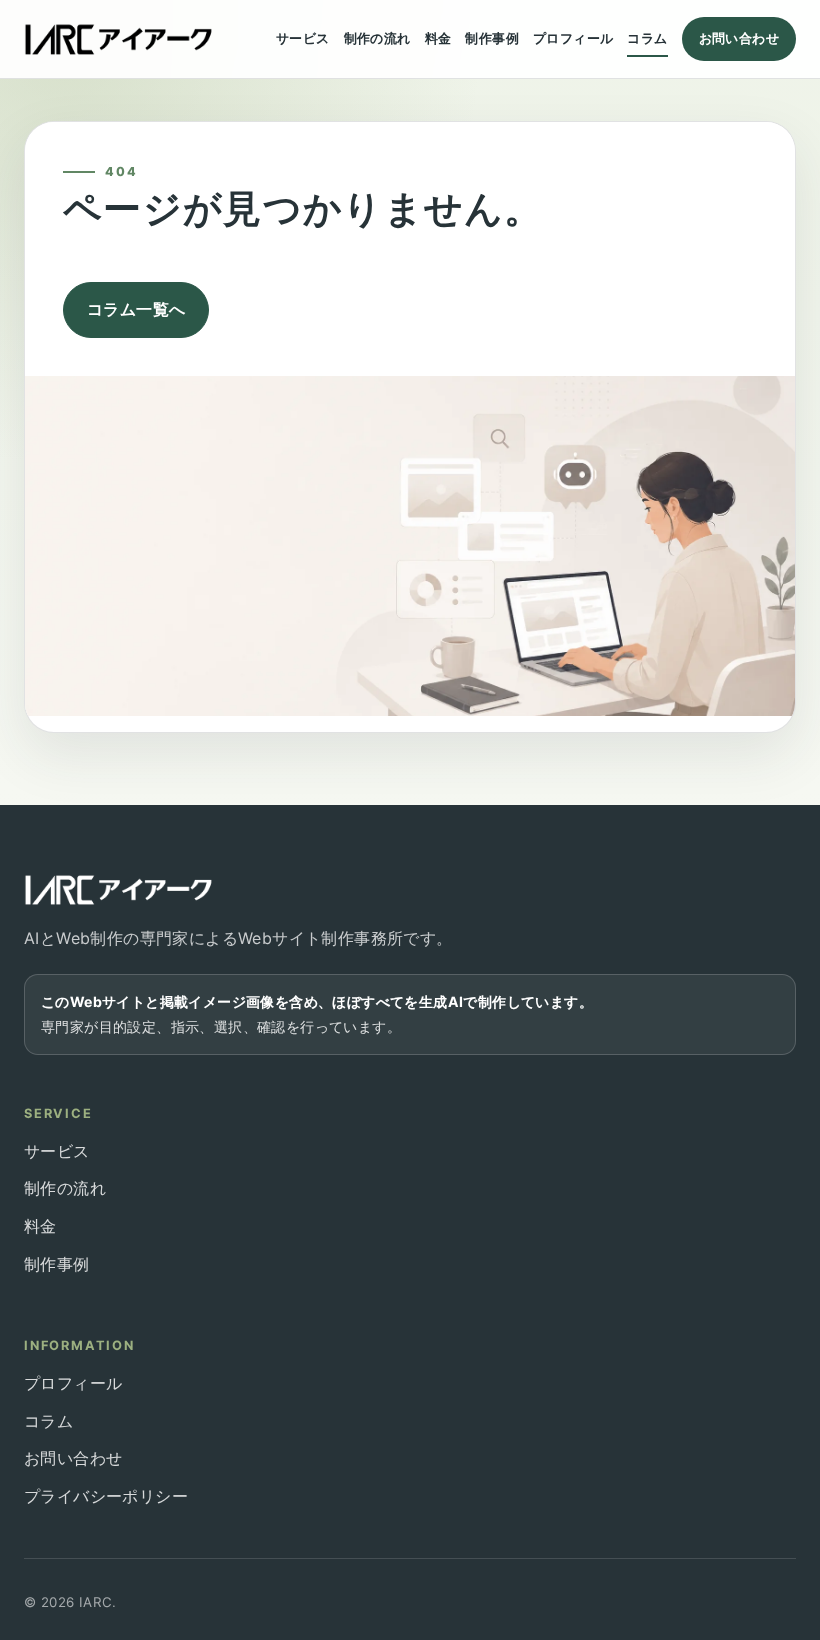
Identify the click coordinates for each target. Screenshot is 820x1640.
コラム (647, 38)
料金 (438, 38)
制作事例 (492, 38)
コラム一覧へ (136, 309)
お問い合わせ (739, 38)
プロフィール (573, 38)
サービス (303, 38)
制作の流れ (377, 38)
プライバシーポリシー (106, 1496)
